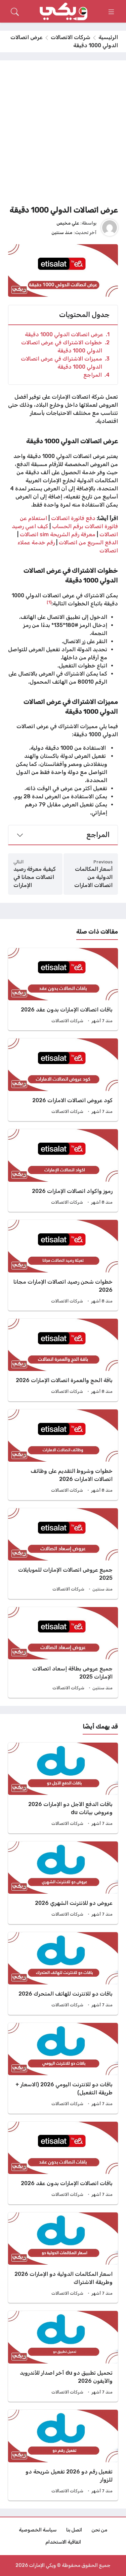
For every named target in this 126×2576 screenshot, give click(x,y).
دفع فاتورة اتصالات (73, 518)
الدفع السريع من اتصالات (88, 542)
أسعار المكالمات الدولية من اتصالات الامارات (93, 877)
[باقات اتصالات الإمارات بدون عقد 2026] (63, 989)
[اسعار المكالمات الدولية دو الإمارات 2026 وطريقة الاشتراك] (63, 2258)
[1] (49, 602)
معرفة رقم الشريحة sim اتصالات (58, 534)
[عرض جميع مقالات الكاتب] (110, 228)
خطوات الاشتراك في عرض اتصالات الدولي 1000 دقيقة (65, 347)
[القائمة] (111, 12)
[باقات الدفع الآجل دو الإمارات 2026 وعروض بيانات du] (63, 1788)
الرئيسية (108, 37)
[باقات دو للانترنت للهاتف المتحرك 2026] (63, 1973)
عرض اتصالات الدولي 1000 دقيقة (67, 334)
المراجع (96, 375)
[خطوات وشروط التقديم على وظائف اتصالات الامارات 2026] (63, 1455)
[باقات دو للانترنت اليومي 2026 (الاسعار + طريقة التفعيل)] (63, 2068)
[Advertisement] (63, 135)
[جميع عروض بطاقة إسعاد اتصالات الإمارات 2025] (63, 1652)
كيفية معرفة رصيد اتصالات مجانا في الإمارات (35, 877)
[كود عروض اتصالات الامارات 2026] (63, 1080)
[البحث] (15, 12)
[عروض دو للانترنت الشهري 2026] (63, 1883)
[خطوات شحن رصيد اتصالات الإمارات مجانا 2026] (63, 1265)
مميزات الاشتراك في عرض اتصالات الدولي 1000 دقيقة (65, 363)
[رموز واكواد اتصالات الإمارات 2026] (63, 1170)
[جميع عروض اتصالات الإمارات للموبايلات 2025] (63, 1554)
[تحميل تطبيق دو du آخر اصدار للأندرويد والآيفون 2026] (63, 2356)
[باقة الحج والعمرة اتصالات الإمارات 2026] (63, 1360)
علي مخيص (68, 223)
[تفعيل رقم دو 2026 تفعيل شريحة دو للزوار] (63, 2455)
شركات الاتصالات (71, 37)
